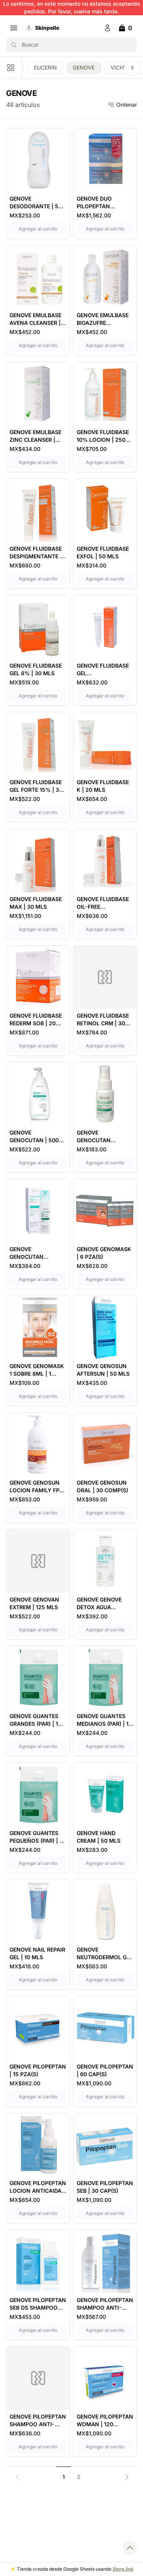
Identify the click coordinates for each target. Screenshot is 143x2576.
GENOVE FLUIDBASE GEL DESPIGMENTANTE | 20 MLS (103, 670)
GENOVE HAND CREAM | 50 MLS (99, 1837)
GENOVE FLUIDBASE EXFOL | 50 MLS (103, 552)
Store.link (123, 2569)
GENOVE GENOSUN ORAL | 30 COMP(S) (102, 1486)
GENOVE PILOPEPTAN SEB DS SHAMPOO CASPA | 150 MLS (38, 2304)
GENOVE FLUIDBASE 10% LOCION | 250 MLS (103, 436)
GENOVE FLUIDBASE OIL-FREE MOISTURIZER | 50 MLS (103, 903)
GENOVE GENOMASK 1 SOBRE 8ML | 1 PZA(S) (37, 1370)
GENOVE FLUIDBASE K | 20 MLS (103, 786)
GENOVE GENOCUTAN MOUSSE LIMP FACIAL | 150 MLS (32, 1253)
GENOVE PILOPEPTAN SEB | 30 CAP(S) (105, 2187)
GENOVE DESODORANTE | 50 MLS (36, 203)
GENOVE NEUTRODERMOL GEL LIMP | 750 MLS (105, 1954)
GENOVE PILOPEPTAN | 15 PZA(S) (38, 2070)
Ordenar (127, 105)
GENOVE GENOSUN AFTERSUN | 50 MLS (103, 1370)
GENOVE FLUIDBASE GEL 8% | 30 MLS (36, 669)
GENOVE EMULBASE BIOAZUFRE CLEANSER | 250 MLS (105, 319)
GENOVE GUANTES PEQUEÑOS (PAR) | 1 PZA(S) (36, 1837)
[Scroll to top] (130, 2548)
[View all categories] (11, 68)
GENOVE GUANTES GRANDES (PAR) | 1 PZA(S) (34, 1720)
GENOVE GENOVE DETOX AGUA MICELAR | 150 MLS (102, 1604)
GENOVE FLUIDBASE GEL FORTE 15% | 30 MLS (36, 786)
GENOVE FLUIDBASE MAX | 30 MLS (36, 903)
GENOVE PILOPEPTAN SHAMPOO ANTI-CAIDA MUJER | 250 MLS (38, 2421)
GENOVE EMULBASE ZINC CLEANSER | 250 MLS (35, 436)
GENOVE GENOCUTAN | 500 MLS (34, 1137)
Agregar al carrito (43, 229)
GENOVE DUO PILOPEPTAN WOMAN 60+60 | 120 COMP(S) (104, 203)
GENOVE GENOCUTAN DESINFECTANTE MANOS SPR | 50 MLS (99, 1137)
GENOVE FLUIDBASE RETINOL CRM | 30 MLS (103, 1020)
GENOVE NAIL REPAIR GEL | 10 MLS (37, 1953)
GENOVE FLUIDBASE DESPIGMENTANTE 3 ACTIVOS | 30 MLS (36, 553)
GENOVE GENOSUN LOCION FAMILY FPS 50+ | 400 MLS (36, 1487)
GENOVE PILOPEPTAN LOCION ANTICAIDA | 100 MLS (38, 2187)
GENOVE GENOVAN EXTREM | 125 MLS (34, 1603)
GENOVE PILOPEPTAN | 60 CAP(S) (105, 2070)
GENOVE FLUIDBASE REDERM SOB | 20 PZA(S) (36, 1020)
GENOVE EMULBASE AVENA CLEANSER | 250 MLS (35, 319)
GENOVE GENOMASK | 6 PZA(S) (104, 1253)
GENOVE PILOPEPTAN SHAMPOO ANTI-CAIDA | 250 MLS (105, 2304)
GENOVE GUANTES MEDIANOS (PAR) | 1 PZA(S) (103, 1720)
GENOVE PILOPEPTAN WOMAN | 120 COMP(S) (105, 2421)
